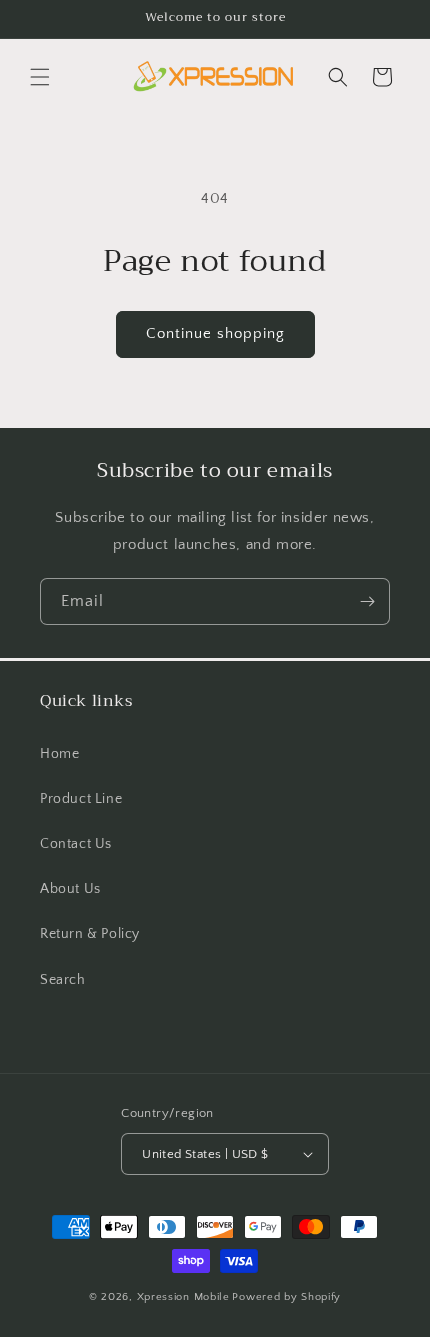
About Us (70, 889)
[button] (40, 77)
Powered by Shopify (286, 1297)
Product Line (81, 799)
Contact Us (76, 844)
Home (59, 754)
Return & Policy (90, 934)
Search (63, 980)
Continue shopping (215, 333)
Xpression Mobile (183, 1297)
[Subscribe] (367, 601)
